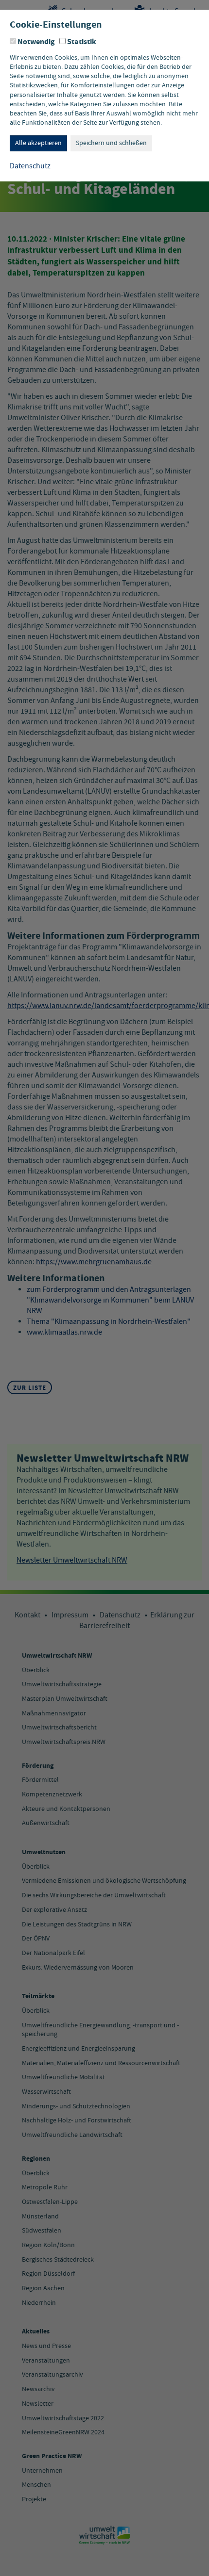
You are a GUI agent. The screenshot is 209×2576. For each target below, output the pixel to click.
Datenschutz (30, 166)
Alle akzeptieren (38, 143)
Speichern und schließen (111, 143)
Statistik (82, 42)
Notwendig (36, 42)
